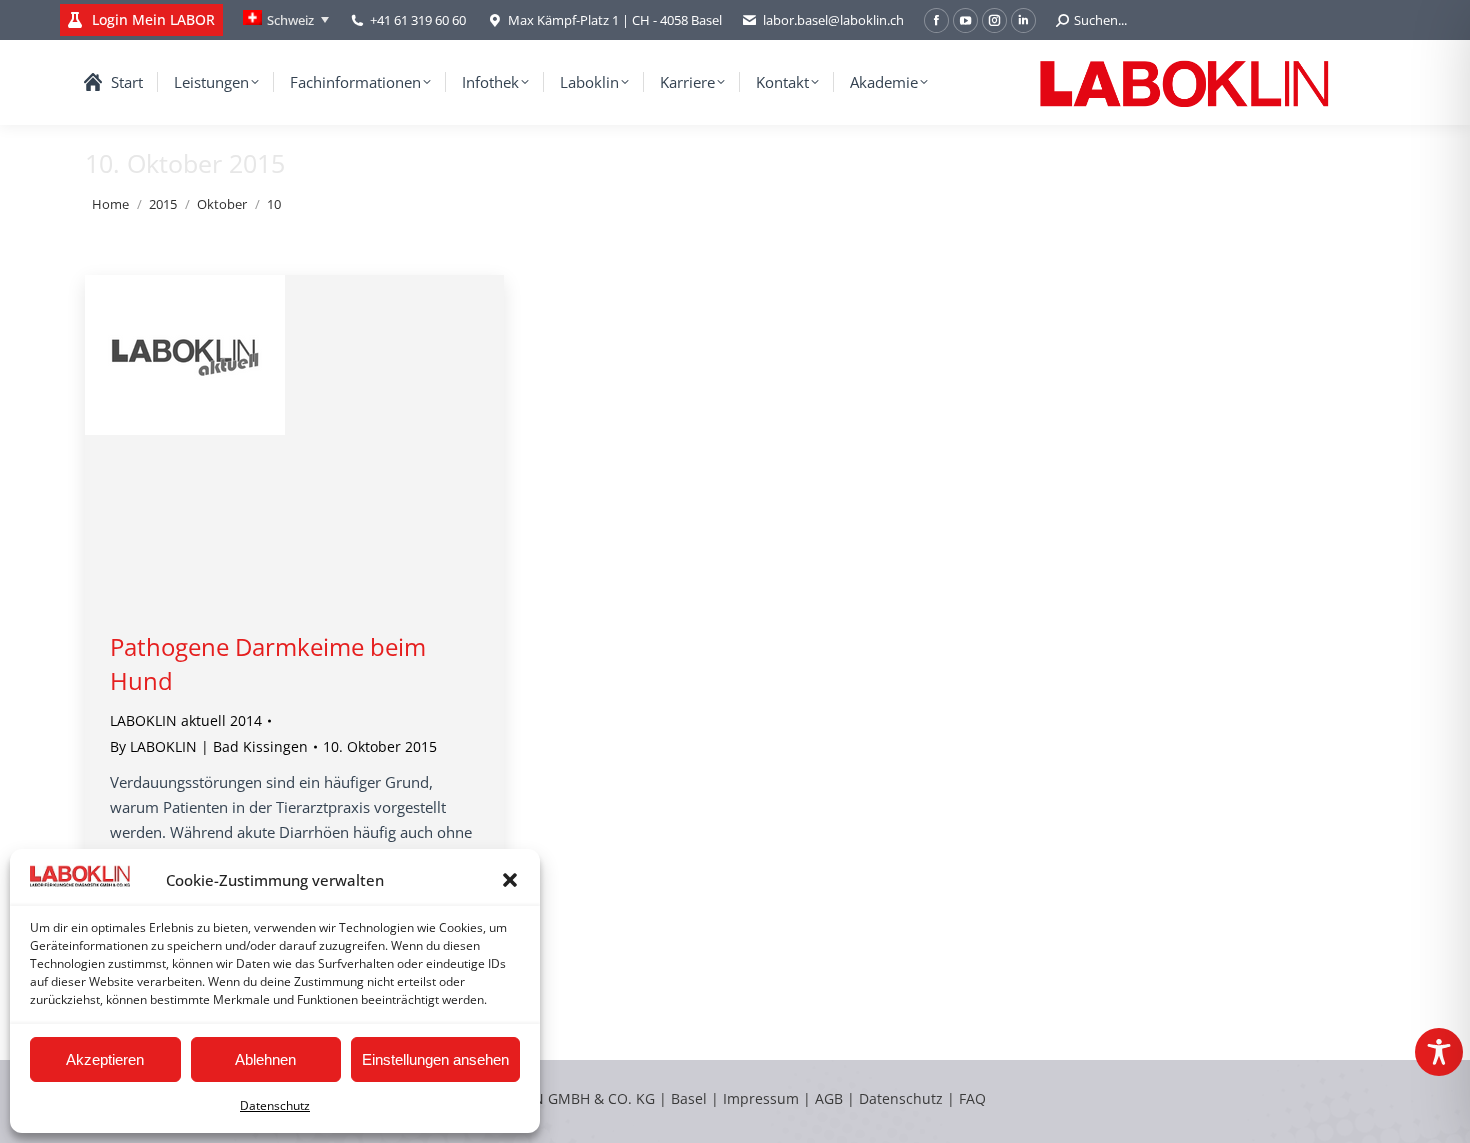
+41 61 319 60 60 (418, 20)
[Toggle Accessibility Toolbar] (1439, 1052)
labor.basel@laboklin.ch (833, 20)
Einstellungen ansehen (435, 1059)
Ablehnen (265, 1059)
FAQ (972, 1098)
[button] (510, 880)
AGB (831, 1098)
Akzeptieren (105, 1059)
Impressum (761, 1098)
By (209, 746)
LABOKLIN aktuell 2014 (186, 720)
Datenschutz (275, 1105)
